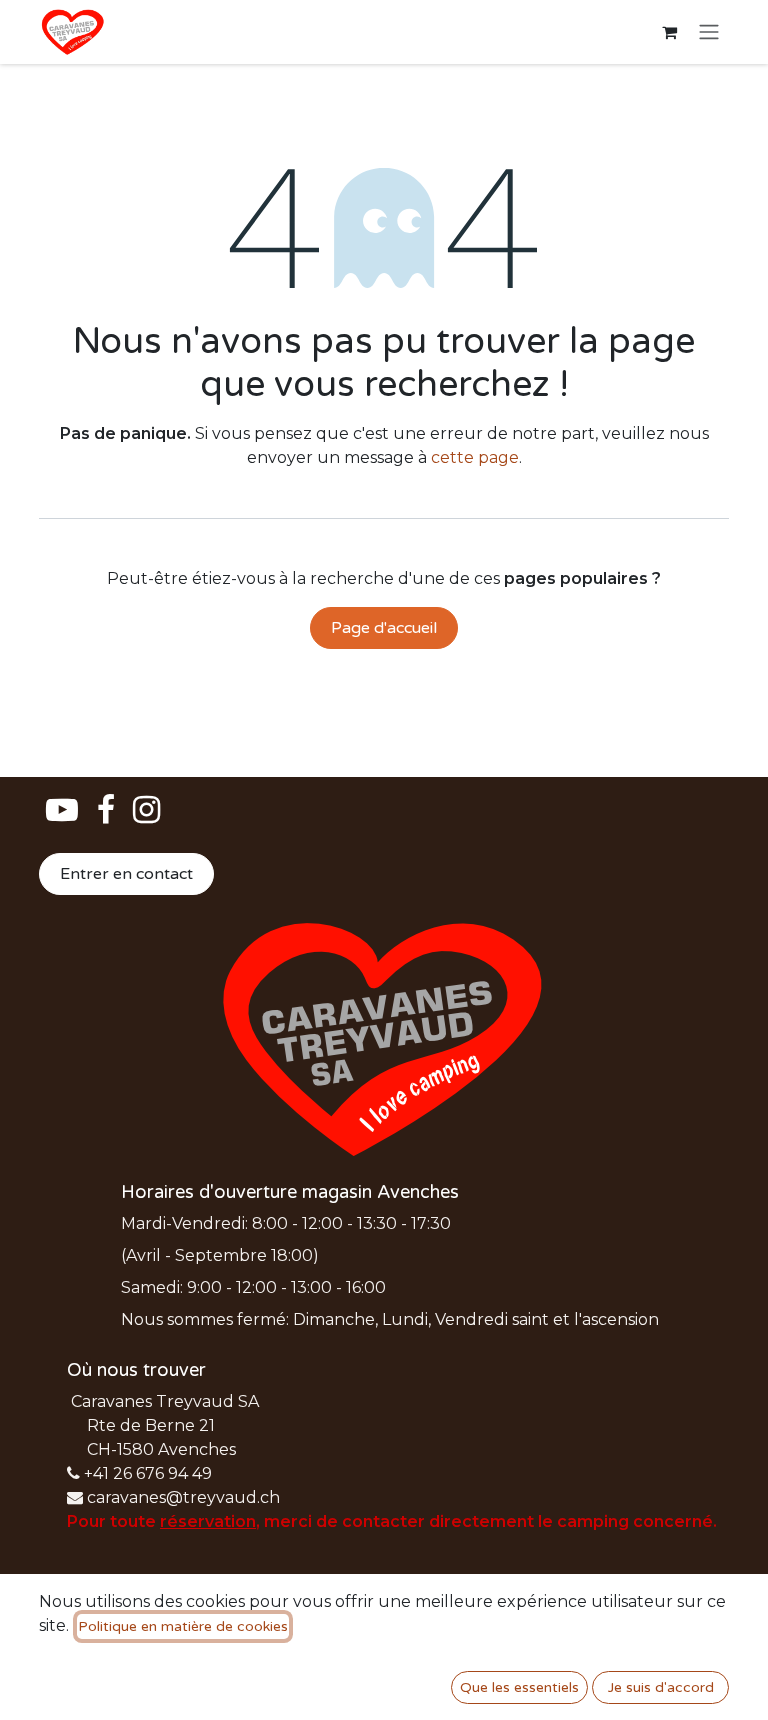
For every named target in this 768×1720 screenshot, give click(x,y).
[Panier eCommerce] (669, 32)
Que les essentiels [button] (519, 1687)
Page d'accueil (384, 628)
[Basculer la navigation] (709, 32)
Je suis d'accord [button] (661, 1687)
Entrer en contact (126, 874)
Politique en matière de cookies (183, 1626)
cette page (475, 457)
